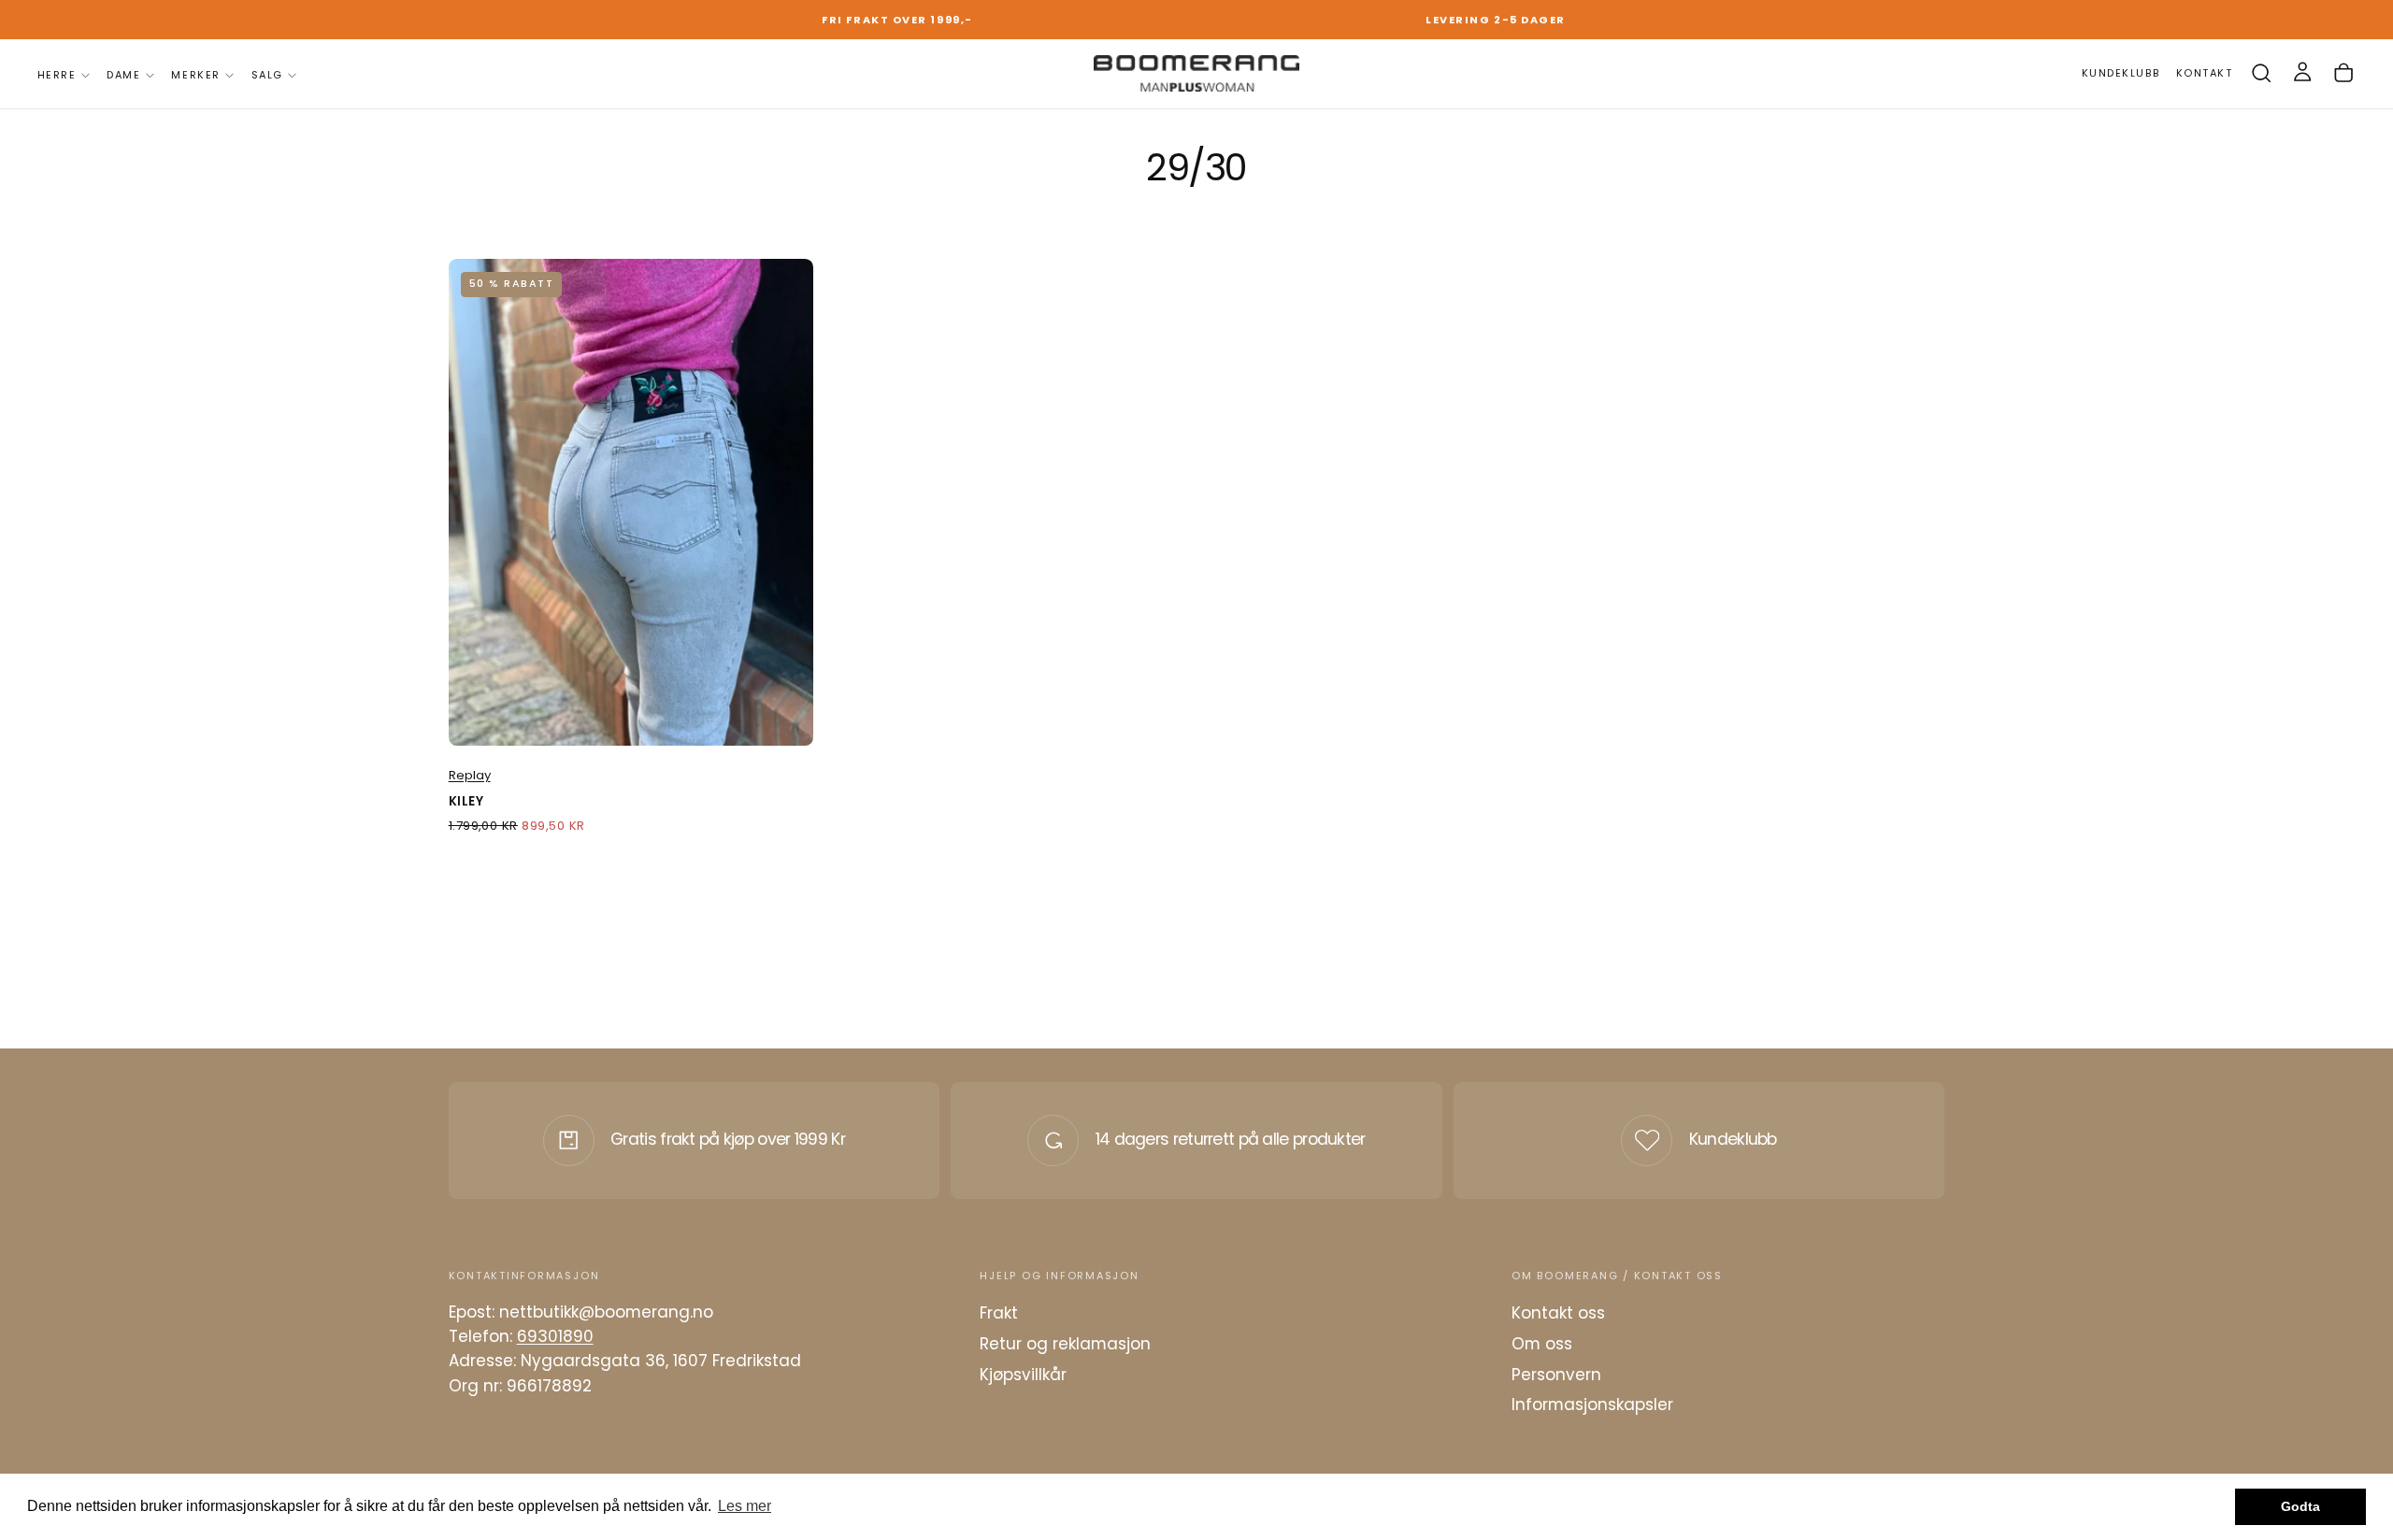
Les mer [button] (745, 1506)
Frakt (999, 1313)
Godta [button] (2300, 1506)
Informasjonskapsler (1592, 1405)
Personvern (1556, 1375)
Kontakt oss (1558, 1313)
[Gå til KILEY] (631, 502)
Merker (195, 75)
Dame (123, 75)
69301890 (555, 1336)
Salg (267, 75)
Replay (470, 775)
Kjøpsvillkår (1023, 1375)
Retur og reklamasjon (1065, 1344)
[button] (2261, 73)
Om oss (1542, 1344)
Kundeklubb (1733, 1139)
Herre (57, 75)
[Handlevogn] (2343, 73)
